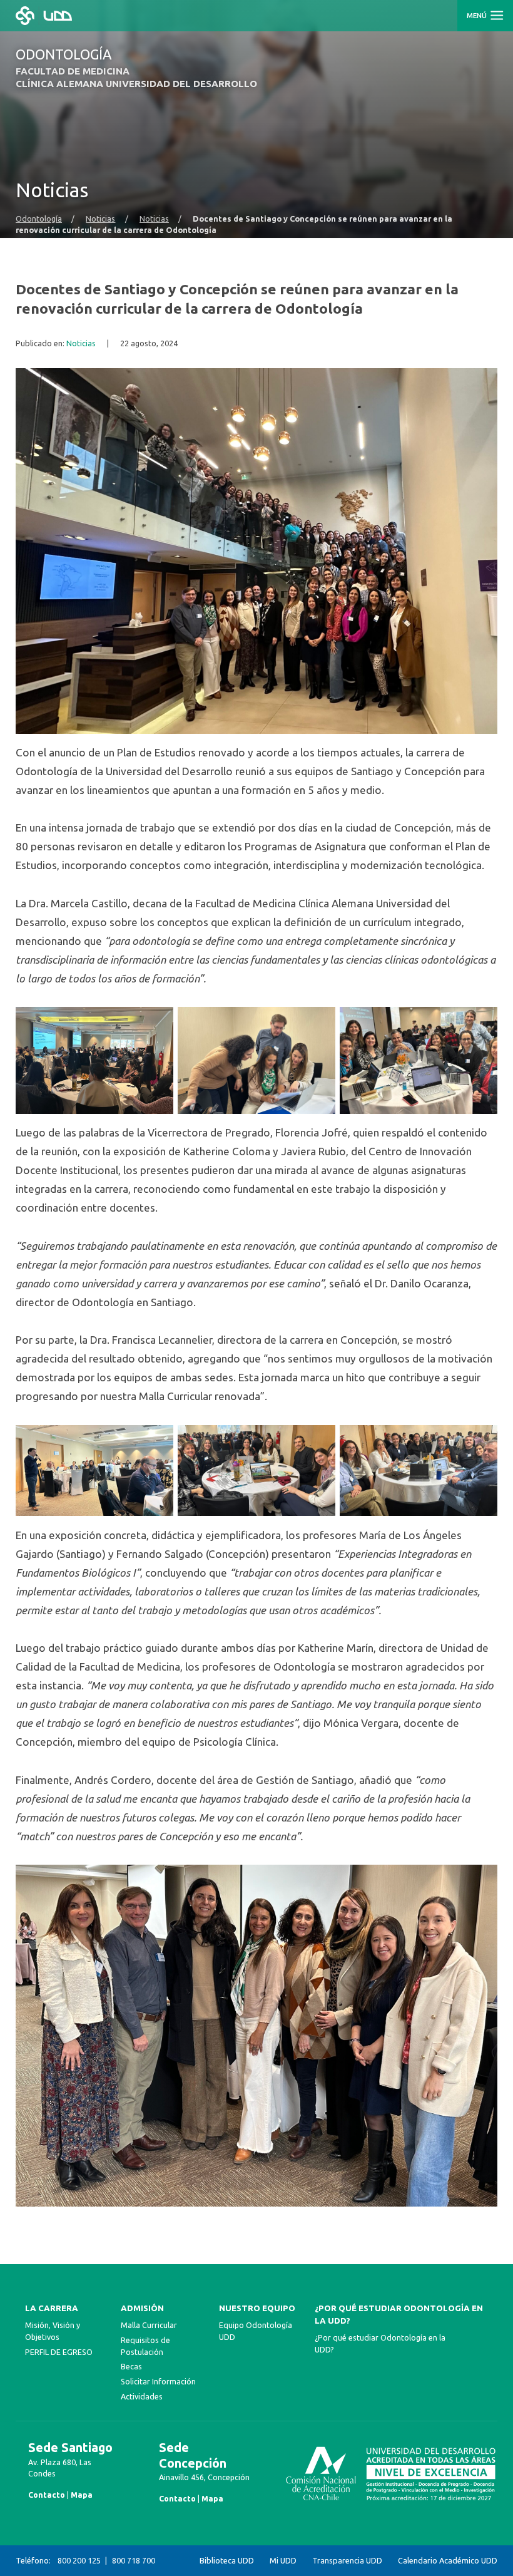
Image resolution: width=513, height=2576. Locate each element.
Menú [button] (478, 16)
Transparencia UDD (347, 2560)
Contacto (47, 2495)
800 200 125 (79, 2560)
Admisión (142, 2308)
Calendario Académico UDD (448, 2560)
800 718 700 (134, 2560)
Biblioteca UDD (227, 2560)
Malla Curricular (149, 2325)
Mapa (82, 2495)
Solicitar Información (158, 2381)
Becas (131, 2366)
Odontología (39, 219)
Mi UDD (283, 2560)
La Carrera (52, 2308)
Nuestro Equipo (257, 2308)
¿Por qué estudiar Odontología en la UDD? (399, 2315)
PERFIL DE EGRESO (59, 2352)
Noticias (100, 219)
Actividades (142, 2396)
